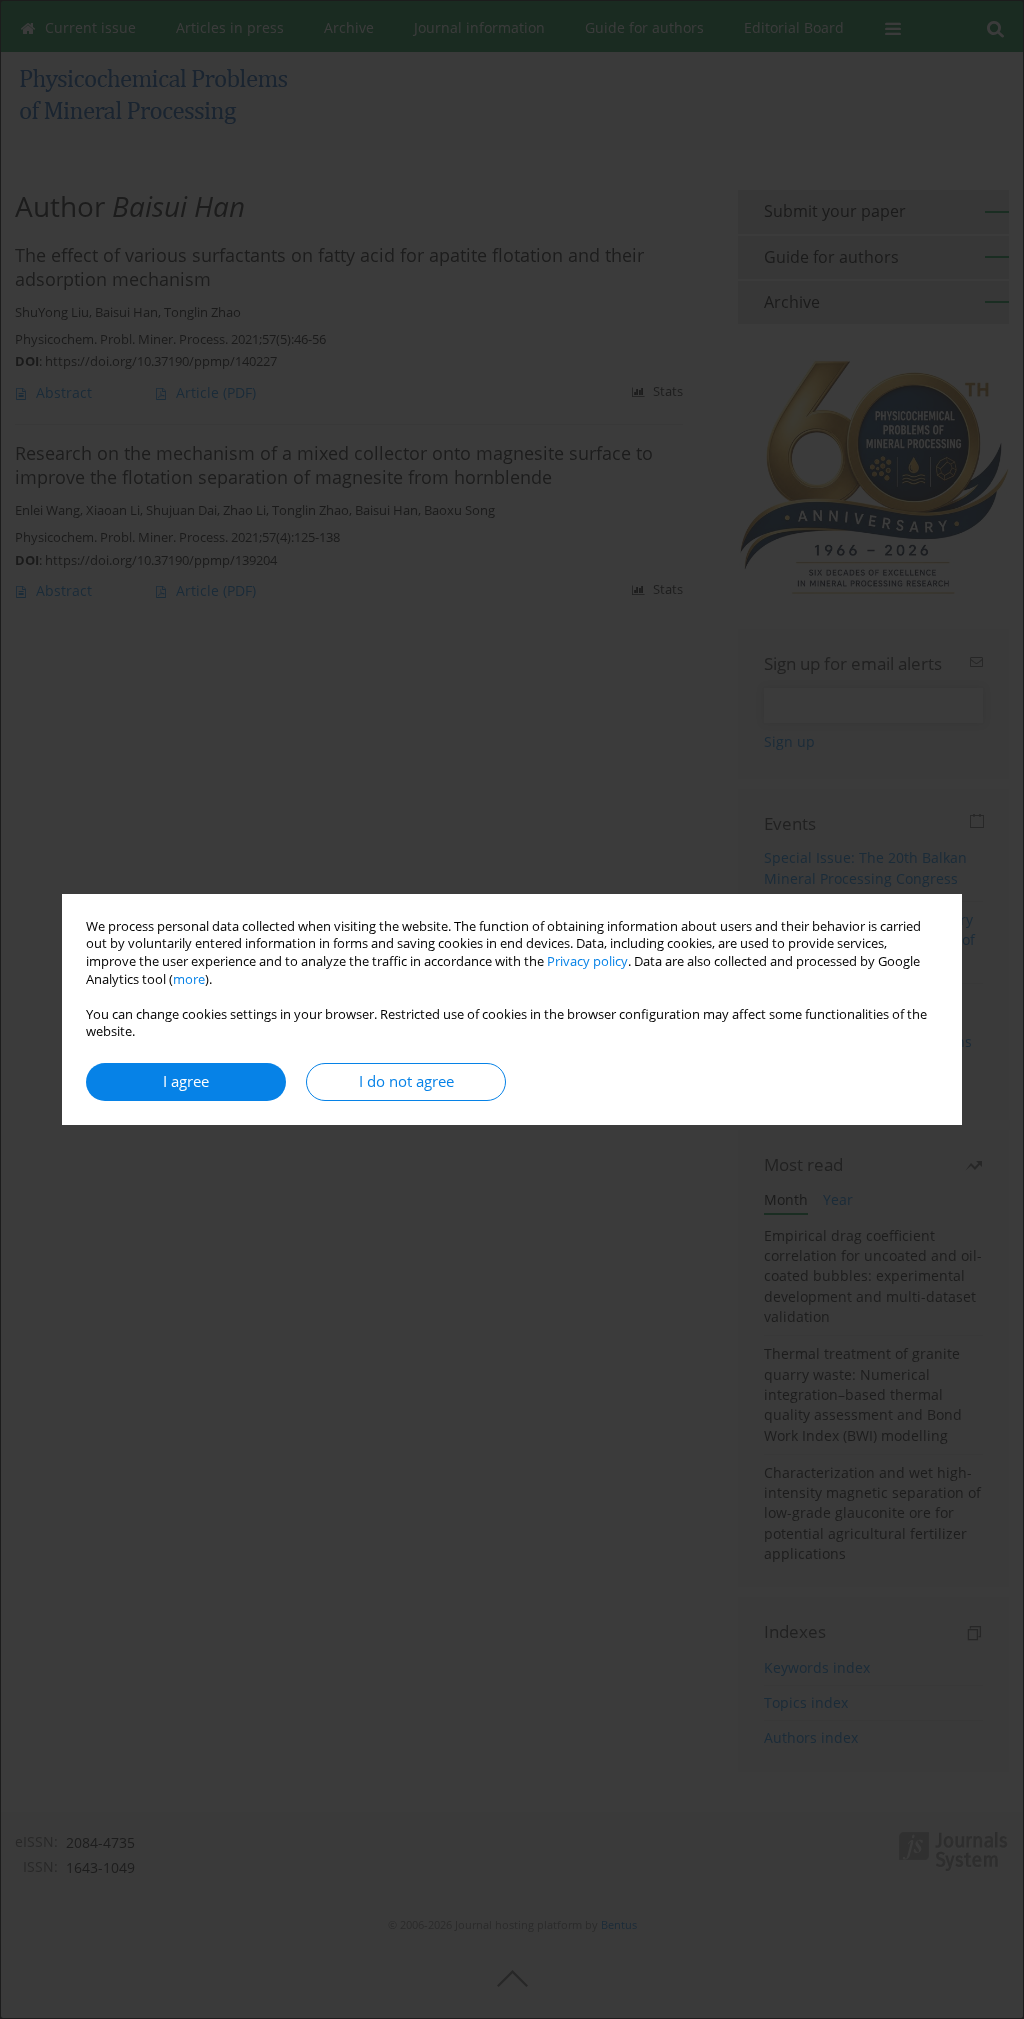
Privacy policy (587, 961)
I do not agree (406, 1081)
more (189, 979)
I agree (186, 1081)
